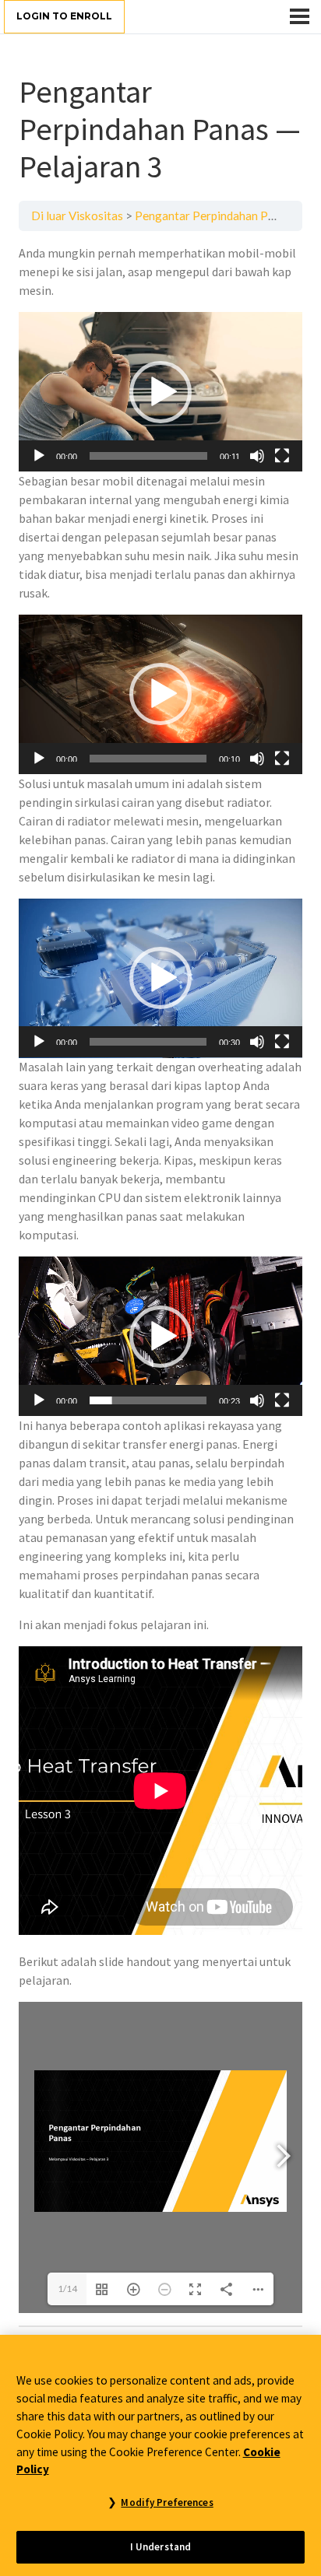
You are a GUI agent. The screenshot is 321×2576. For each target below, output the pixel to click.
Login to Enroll (64, 16)
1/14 (67, 2289)
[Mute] (257, 456)
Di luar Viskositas (77, 216)
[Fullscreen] (282, 456)
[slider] (148, 456)
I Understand (161, 2547)
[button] (160, 392)
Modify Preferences (167, 2502)
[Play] (39, 456)
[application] (160, 392)
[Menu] (300, 16)
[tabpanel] (160, 1278)
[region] (160, 2455)
